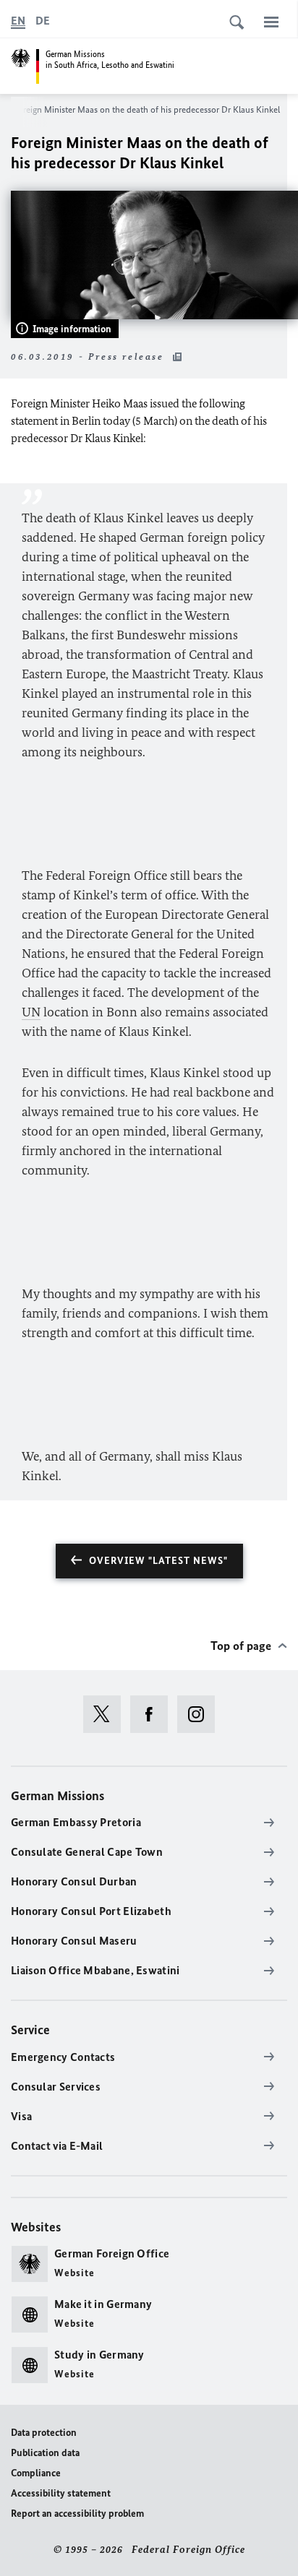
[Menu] (271, 22)
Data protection (44, 2433)
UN (31, 1012)
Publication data (45, 2453)
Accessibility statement (61, 2493)
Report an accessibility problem (77, 2514)
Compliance (36, 2473)
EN (18, 21)
